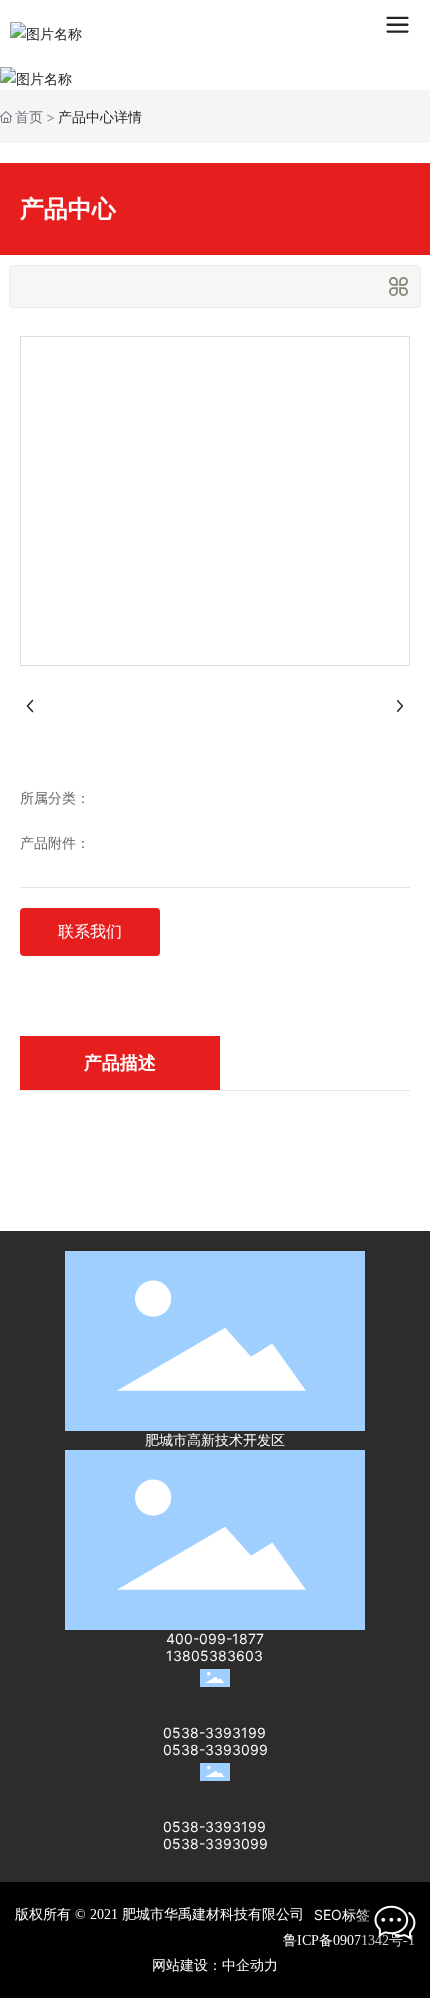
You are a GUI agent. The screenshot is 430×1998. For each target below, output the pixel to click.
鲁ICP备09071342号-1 (349, 1940)
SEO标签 (342, 1914)
